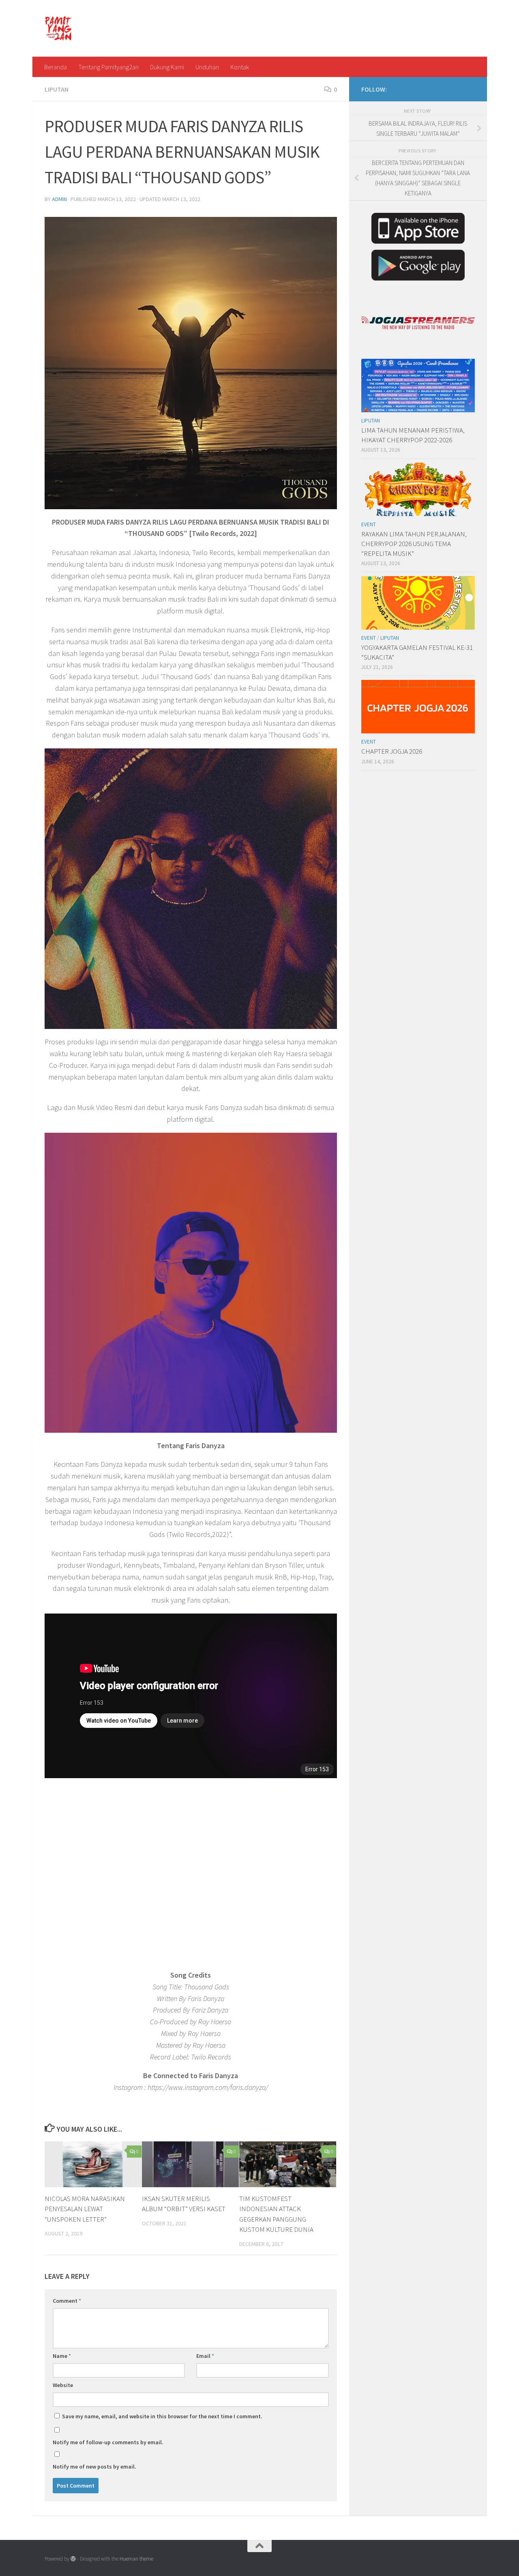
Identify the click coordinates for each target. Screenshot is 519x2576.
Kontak (240, 67)
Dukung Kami (167, 67)
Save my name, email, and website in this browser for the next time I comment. (162, 2416)
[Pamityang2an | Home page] (59, 28)
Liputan (57, 89)
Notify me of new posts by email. (94, 2467)
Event (369, 524)
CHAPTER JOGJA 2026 (392, 751)
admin (59, 199)
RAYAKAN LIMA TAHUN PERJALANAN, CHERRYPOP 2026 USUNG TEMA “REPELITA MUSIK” (414, 543)
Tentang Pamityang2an (108, 67)
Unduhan (207, 67)
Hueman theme (136, 2559)
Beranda (56, 67)
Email (205, 2356)
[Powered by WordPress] (73, 2559)
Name (62, 2356)
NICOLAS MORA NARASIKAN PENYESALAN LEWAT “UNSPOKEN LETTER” (85, 2209)
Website (63, 2385)
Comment (67, 2301)
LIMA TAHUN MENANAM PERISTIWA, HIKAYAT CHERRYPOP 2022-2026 (413, 435)
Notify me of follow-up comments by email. (108, 2442)
